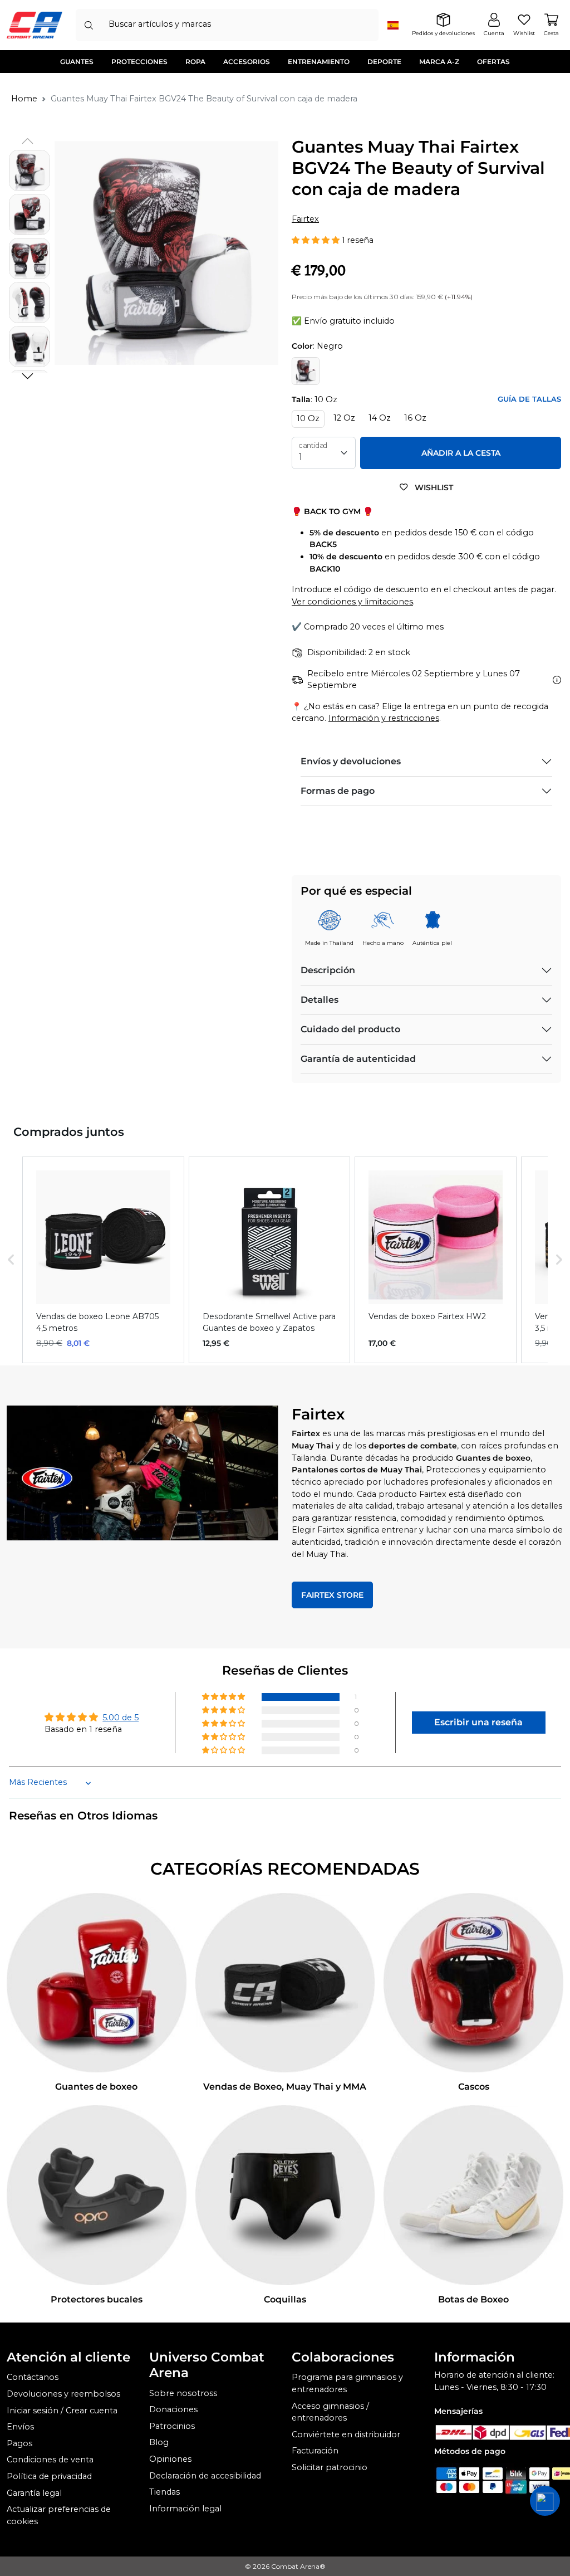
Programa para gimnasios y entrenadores (347, 2383)
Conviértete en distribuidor (346, 2434)
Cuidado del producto (350, 1029)
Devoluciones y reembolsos (63, 2394)
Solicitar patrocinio (330, 2467)
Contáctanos (33, 2377)
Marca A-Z (439, 62)
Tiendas (164, 2492)
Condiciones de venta (50, 2460)
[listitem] (103, 1260)
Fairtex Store (332, 1595)
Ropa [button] (195, 62)
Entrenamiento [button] (319, 62)
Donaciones (173, 2409)
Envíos (20, 2427)
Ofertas (493, 62)
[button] (27, 376)
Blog (159, 2442)
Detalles (320, 1000)
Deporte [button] (384, 62)
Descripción (328, 970)
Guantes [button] (77, 62)
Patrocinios (172, 2426)
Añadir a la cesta (461, 453)
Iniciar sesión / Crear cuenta (62, 2411)
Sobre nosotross (183, 2393)
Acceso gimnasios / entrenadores (330, 2412)
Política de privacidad (49, 2476)
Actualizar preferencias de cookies (59, 2515)
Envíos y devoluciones (351, 761)
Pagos (19, 2443)
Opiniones (170, 2459)
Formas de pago (338, 791)
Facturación (315, 2451)
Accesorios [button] (247, 62)
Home (24, 99)
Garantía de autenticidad (358, 1059)
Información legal (185, 2509)
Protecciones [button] (139, 62)
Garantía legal (34, 2493)
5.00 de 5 (121, 1718)
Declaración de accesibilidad (205, 2476)
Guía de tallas (529, 399)
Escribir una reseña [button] (478, 1722)
